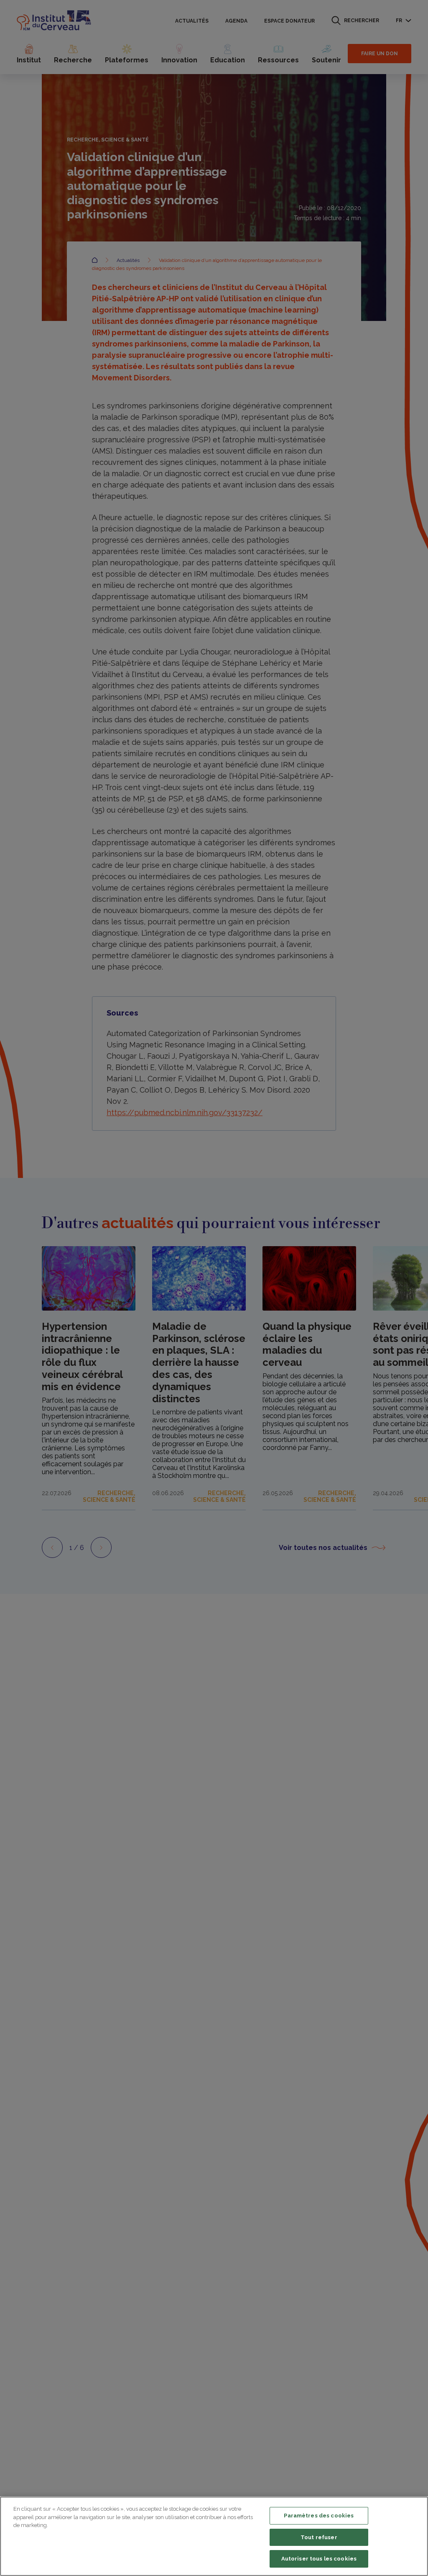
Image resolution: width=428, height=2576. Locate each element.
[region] (214, 2536)
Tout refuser (319, 2537)
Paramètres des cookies (319, 2516)
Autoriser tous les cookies (319, 2559)
